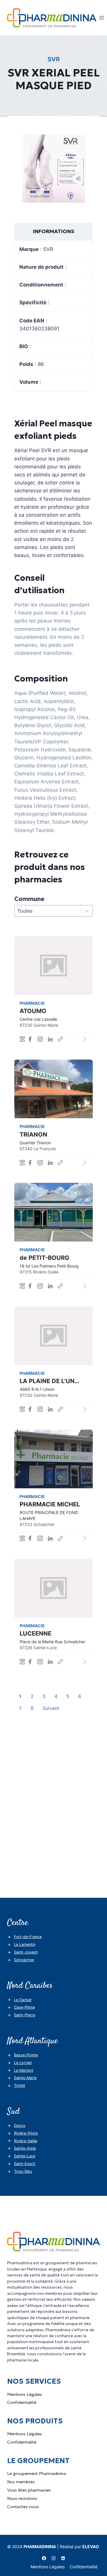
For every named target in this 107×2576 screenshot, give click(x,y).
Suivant (51, 1708)
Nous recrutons (22, 2498)
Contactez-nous (23, 2507)
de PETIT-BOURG (44, 1258)
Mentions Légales (25, 2394)
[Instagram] (53, 2558)
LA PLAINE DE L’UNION (53, 1381)
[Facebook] (44, 2558)
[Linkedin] (63, 2558)
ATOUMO (33, 1011)
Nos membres (21, 2482)
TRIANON (33, 1135)
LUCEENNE (36, 1633)
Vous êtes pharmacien (29, 2490)
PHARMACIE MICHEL (50, 1504)
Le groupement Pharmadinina (37, 2473)
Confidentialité (22, 2402)
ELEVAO (91, 2547)
